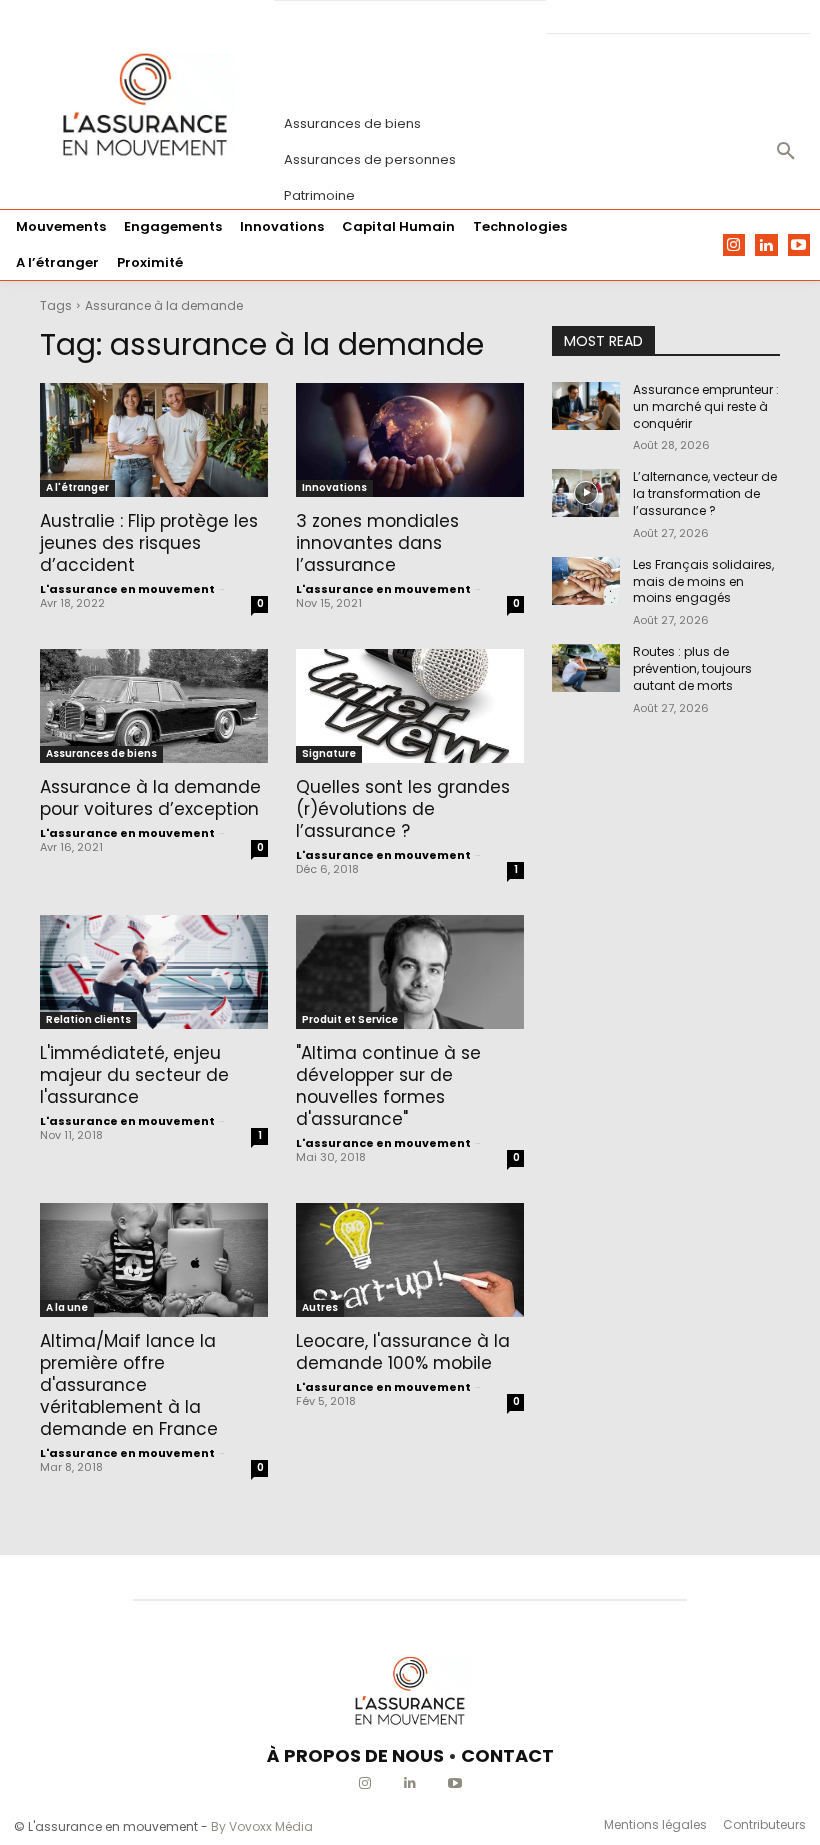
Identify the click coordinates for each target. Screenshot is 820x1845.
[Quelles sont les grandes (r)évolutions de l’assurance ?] (410, 706)
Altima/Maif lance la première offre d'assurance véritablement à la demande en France (129, 1385)
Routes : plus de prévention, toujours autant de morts (692, 668)
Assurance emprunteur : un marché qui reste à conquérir (706, 406)
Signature (329, 753)
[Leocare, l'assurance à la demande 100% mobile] (410, 1260)
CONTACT (507, 1755)
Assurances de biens (101, 753)
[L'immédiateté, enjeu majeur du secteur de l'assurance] (154, 972)
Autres (320, 1307)
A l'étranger (77, 487)
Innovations (334, 487)
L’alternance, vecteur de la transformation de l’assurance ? (705, 493)
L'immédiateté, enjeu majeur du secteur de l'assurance (134, 1075)
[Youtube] (799, 245)
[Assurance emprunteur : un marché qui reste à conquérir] (586, 406)
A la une (67, 1307)
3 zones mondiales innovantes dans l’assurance (377, 543)
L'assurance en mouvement (127, 589)
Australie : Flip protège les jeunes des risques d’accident (149, 543)
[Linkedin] (766, 245)
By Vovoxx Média (262, 1826)
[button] (786, 152)
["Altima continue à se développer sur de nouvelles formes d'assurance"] (410, 972)
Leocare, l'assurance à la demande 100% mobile (403, 1352)
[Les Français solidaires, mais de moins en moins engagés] (586, 581)
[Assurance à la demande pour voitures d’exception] (154, 706)
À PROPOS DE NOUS (355, 1755)
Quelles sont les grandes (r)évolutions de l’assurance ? (403, 809)
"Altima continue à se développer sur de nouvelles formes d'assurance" (388, 1086)
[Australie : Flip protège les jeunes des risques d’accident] (154, 440)
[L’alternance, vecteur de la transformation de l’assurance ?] (586, 493)
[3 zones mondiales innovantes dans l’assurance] (410, 440)
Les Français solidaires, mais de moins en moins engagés (703, 581)
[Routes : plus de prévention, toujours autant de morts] (586, 668)
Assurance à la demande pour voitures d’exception (150, 798)
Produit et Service (350, 1019)
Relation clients (88, 1019)
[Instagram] (734, 245)
